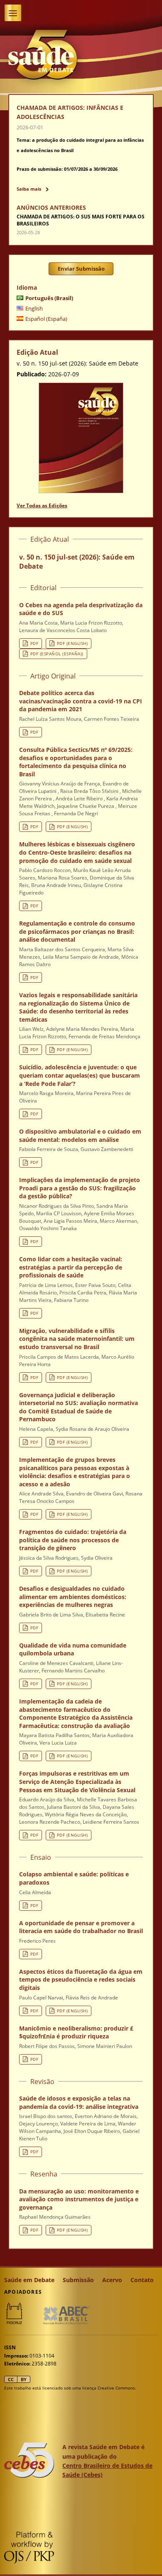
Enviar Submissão (81, 269)
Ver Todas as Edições (42, 505)
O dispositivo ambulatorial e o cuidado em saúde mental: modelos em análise (80, 1135)
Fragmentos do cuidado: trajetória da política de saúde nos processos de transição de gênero (73, 1540)
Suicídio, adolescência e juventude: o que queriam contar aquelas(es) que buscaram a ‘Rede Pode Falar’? (80, 1075)
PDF (34, 643)
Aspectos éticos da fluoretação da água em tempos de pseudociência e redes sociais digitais (81, 1980)
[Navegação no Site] (13, 13)
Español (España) (46, 319)
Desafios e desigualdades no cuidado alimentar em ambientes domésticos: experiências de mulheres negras (73, 1597)
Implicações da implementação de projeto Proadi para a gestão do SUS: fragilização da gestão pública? (80, 1188)
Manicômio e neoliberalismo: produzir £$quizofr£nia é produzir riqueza (76, 2032)
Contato (142, 2280)
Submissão (78, 2280)
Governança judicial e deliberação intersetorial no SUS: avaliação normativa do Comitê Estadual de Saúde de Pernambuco (79, 1407)
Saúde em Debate (29, 2280)
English (34, 308)
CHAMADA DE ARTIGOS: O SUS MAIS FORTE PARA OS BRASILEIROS (81, 220)
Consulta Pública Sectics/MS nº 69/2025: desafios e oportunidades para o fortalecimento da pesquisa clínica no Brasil (76, 762)
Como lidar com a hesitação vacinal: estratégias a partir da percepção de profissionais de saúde (71, 1267)
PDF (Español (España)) (57, 654)
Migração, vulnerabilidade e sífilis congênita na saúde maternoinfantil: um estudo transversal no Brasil (77, 1339)
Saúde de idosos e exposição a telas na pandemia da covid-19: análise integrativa (79, 2102)
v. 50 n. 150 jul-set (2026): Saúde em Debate (77, 562)
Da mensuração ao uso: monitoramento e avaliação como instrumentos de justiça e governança (79, 2199)
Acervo (112, 2280)
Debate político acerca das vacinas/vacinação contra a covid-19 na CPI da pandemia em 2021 (81, 701)
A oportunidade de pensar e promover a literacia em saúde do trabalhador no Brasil (81, 1927)
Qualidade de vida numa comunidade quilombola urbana (73, 1649)
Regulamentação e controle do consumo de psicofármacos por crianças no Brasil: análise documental (77, 931)
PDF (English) (72, 643)
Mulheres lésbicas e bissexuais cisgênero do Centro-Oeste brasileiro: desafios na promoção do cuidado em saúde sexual (77, 852)
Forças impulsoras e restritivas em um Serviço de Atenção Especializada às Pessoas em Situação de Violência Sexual (77, 1781)
